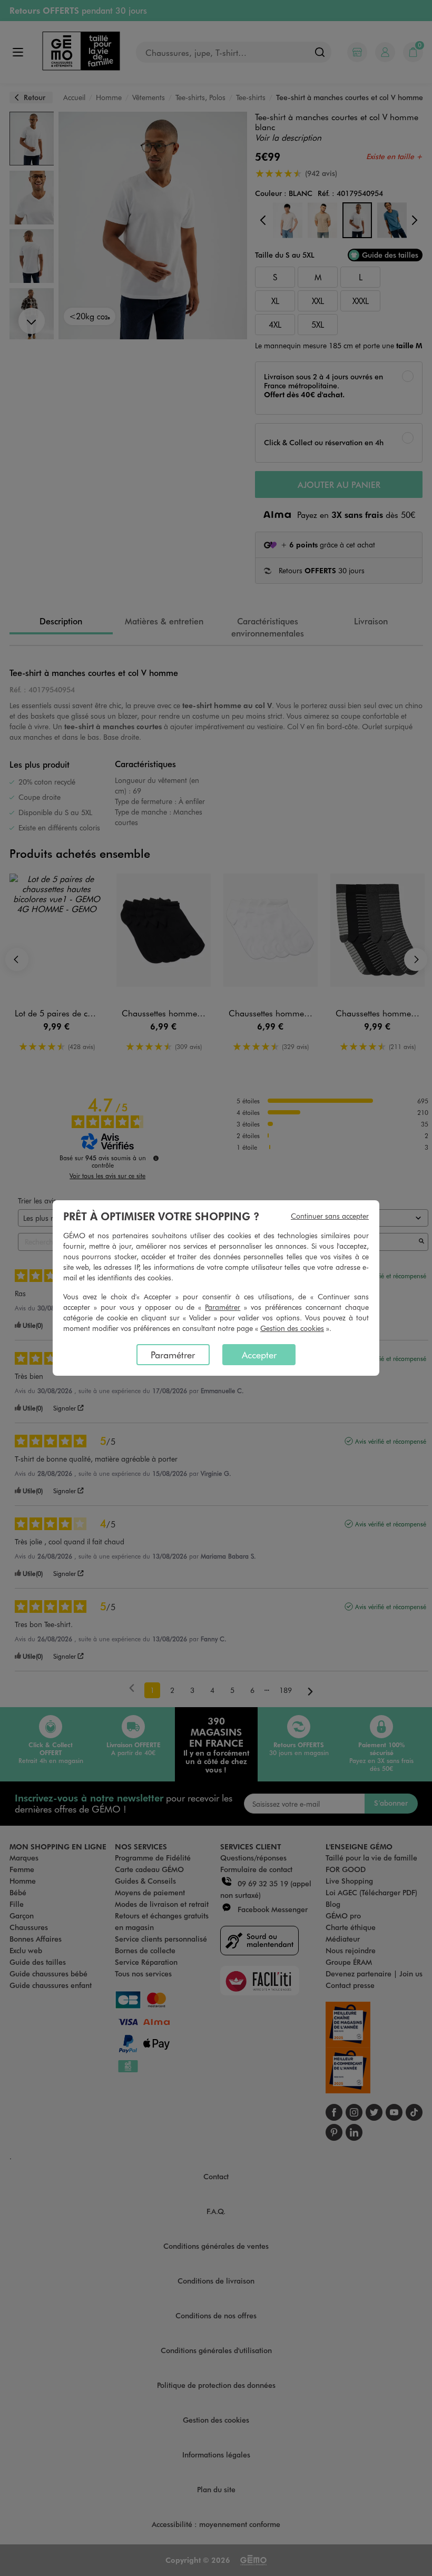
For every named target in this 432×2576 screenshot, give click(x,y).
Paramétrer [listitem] (173, 1355)
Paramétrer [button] (223, 1307)
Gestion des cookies (292, 1328)
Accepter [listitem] (259, 1355)
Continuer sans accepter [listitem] (330, 1216)
